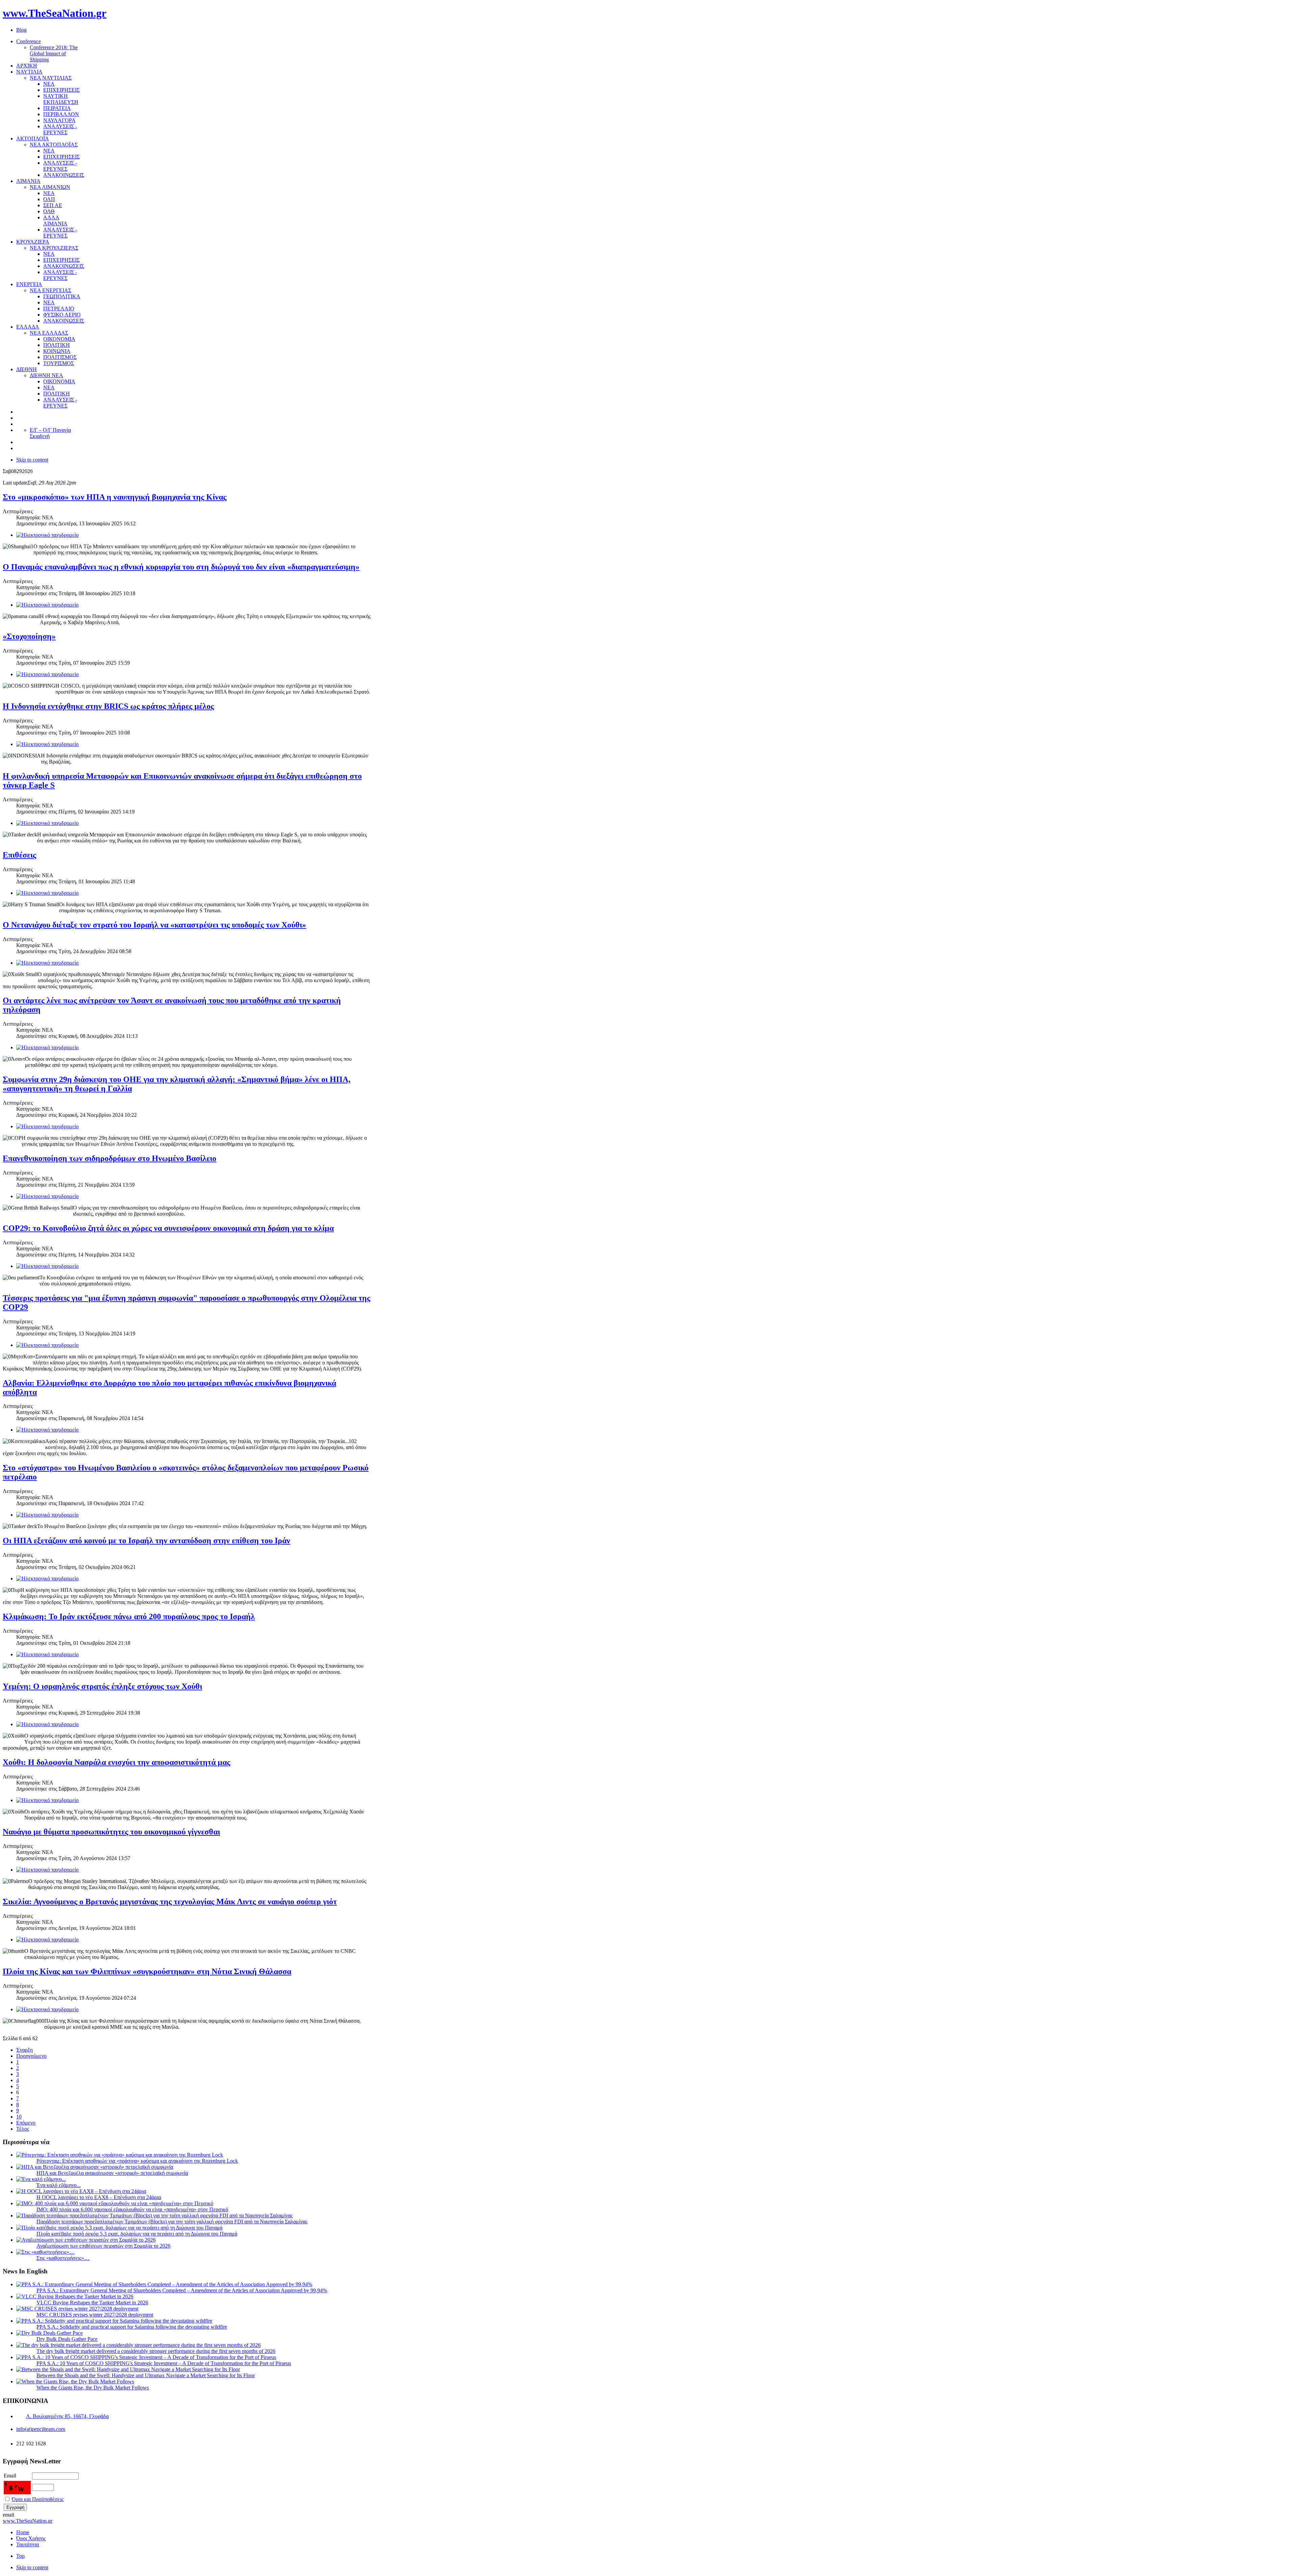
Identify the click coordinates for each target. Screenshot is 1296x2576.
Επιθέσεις (19, 855)
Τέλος (23, 2129)
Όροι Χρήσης (31, 2538)
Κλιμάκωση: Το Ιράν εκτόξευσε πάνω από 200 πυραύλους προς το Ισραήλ (129, 1616)
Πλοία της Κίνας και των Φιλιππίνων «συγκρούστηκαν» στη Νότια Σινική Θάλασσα (147, 1971)
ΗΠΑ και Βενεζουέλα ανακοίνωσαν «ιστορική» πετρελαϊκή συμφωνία (112, 2173)
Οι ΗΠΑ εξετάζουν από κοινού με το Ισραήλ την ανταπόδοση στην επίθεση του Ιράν (146, 1541)
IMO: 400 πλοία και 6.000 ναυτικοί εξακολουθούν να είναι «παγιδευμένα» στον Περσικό (132, 2209)
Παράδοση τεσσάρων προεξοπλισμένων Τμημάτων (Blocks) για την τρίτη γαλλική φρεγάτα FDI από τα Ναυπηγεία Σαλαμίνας (172, 2222)
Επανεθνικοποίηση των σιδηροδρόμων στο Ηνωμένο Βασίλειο (110, 1158)
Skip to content (32, 460)
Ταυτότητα (28, 2544)
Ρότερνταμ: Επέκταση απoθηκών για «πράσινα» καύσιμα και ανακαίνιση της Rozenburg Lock (137, 2161)
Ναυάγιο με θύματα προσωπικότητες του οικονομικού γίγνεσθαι (111, 1832)
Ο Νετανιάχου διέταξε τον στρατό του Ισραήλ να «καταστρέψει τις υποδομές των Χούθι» (154, 925)
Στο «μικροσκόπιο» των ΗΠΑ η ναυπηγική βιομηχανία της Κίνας (115, 497)
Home (23, 2532)
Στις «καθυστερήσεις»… (63, 2258)
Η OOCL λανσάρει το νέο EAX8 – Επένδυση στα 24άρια (99, 2197)
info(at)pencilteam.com (41, 2429)
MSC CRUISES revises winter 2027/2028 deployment (95, 2315)
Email (10, 2476)
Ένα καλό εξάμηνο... (59, 2185)
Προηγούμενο (31, 2056)
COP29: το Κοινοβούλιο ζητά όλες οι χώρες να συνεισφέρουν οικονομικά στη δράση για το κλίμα (168, 1228)
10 (19, 2117)
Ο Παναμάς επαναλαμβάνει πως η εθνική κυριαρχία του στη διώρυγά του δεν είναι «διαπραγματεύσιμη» (181, 567)
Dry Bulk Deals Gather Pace (67, 2339)
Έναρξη (24, 2050)
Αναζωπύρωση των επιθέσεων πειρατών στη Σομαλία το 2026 (103, 2246)
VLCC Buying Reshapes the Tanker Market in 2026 (92, 2303)
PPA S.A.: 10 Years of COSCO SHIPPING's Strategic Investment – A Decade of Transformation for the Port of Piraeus (164, 2363)
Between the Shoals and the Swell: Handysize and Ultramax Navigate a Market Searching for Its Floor (146, 2375)
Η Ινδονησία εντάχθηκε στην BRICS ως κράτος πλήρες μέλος (108, 706)
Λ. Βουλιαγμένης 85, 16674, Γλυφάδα (67, 2416)
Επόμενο (26, 2123)
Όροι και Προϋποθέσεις (38, 2499)
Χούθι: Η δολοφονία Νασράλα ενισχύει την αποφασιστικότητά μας (116, 1762)
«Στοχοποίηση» (29, 636)
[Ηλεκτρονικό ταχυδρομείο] (47, 535)
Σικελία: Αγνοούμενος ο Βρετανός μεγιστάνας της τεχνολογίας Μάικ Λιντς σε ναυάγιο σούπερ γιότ (170, 1902)
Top (20, 2556)
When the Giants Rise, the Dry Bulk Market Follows (93, 2388)
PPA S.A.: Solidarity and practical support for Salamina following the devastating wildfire (132, 2327)
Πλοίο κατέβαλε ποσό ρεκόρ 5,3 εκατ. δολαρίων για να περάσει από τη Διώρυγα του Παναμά (137, 2234)
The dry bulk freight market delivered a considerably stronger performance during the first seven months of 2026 (156, 2351)
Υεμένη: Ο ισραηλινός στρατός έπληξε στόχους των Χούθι (102, 1686)
